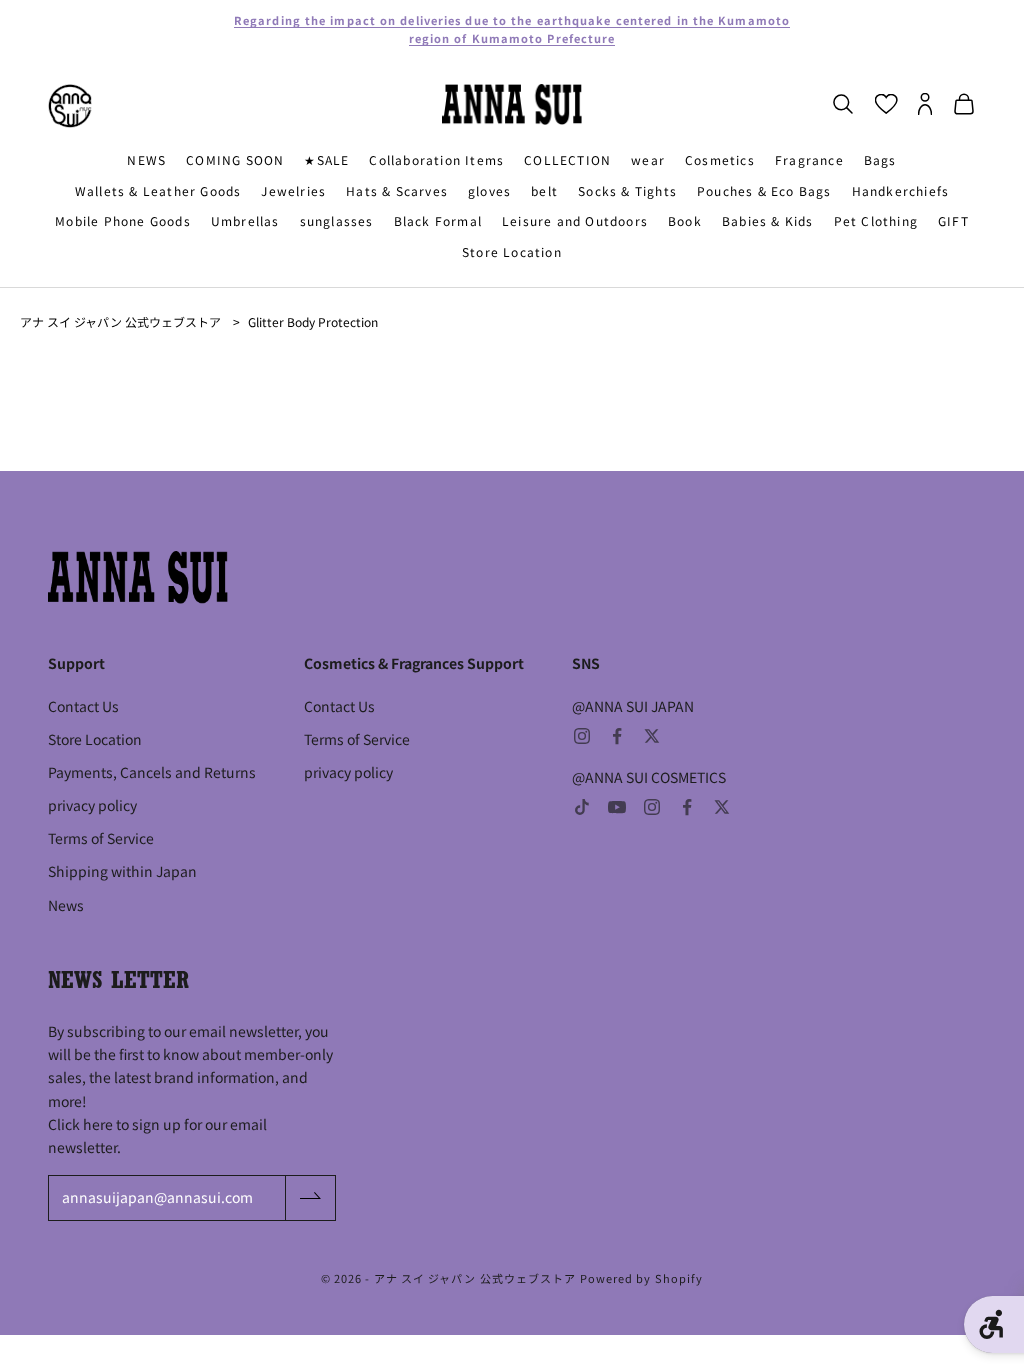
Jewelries (293, 190)
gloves (489, 190)
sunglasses (337, 220)
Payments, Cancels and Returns (152, 772)
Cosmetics (720, 159)
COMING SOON (235, 159)
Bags (880, 159)
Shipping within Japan (122, 871)
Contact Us (83, 706)
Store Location (512, 251)
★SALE (326, 159)
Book (685, 220)
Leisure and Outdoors (575, 220)
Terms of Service (101, 838)
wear (648, 159)
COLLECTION (567, 159)
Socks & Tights (627, 190)
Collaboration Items (436, 159)
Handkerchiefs (901, 190)
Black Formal (438, 220)
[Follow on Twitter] (652, 736)
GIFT (953, 220)
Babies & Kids (768, 220)
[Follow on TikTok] (582, 807)
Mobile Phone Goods (123, 220)
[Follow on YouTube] (617, 807)
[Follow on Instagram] (582, 736)
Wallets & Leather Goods (158, 190)
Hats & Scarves (397, 190)
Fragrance (809, 159)
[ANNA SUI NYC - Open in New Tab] (70, 106)
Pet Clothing (876, 220)
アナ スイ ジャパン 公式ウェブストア (120, 321)
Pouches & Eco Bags (764, 190)
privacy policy (92, 805)
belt (544, 190)
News (66, 905)
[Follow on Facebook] (617, 736)
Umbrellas (245, 220)
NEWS (146, 159)
